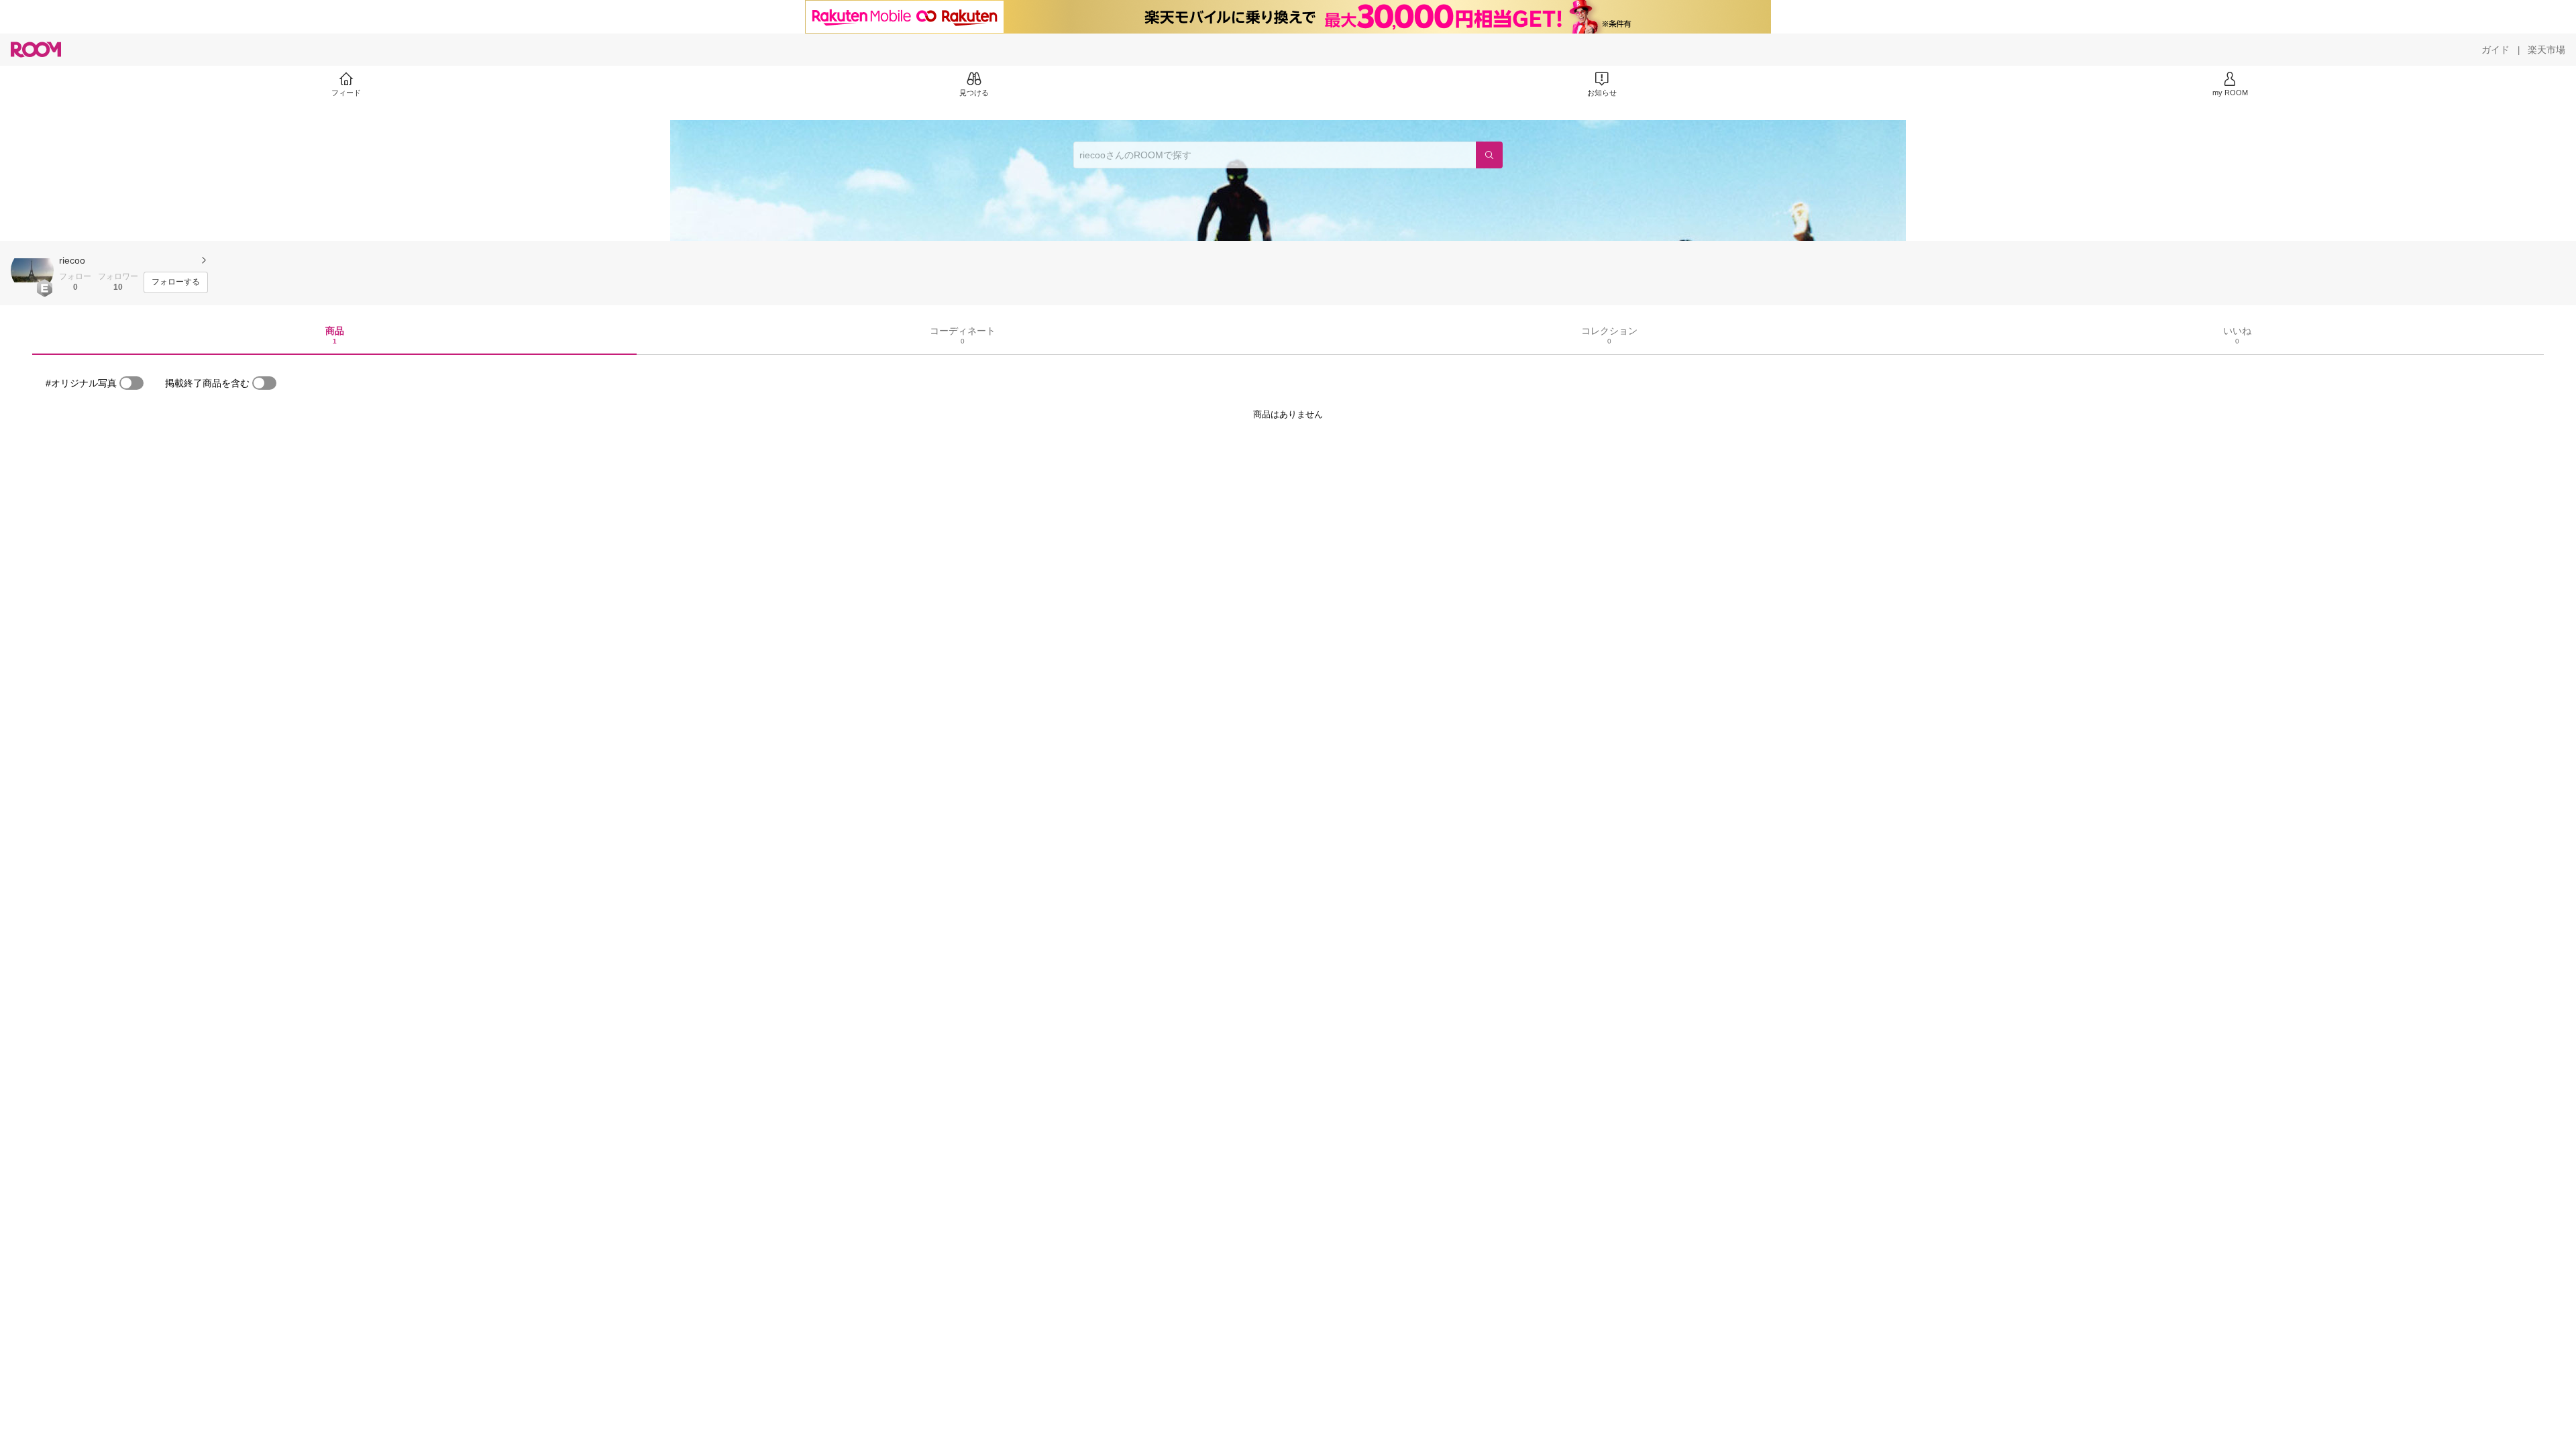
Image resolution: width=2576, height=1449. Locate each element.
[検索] (1489, 155)
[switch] (131, 383)
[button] (32, 270)
